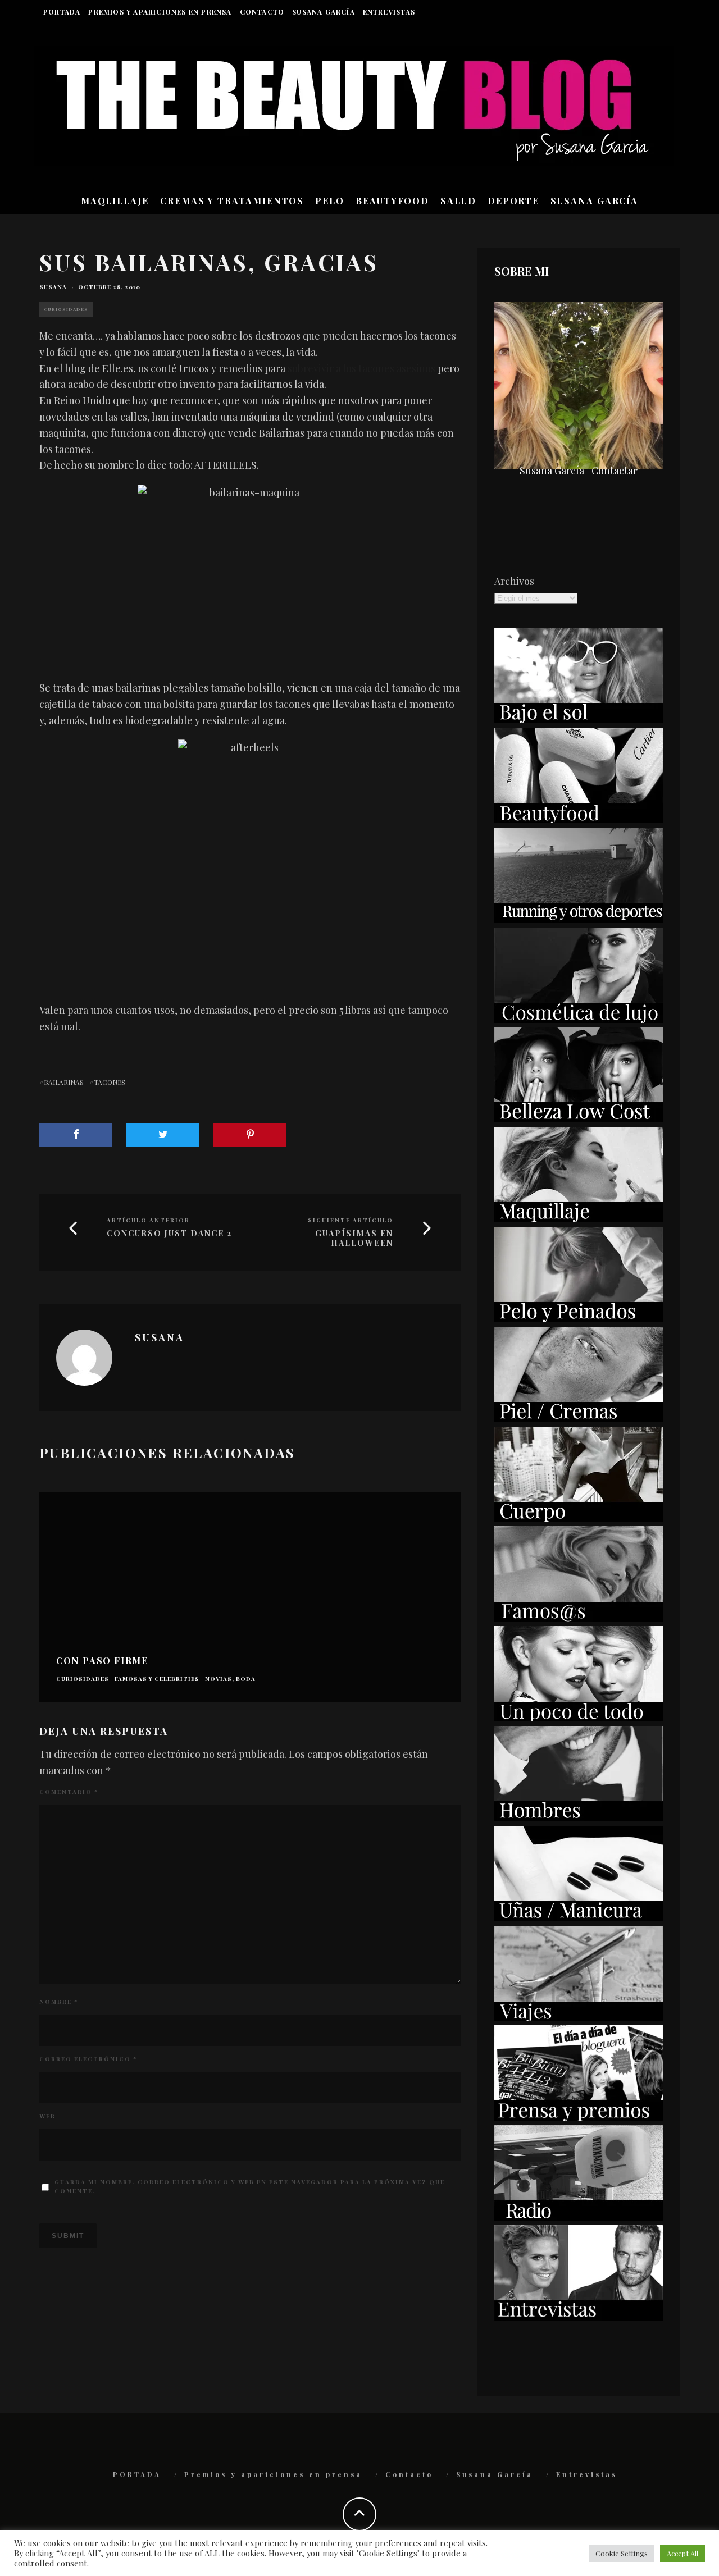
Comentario (69, 1792)
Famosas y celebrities (157, 1679)
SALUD (458, 201)
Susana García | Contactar (579, 471)
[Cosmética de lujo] (579, 1019)
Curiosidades (66, 309)
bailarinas (64, 1082)
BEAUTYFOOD (392, 201)
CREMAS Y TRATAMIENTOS (232, 201)
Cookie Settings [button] (622, 2553)
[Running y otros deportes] (579, 919)
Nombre (59, 2002)
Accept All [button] (682, 2553)
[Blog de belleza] (579, 1718)
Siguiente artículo (351, 1220)
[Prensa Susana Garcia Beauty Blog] (579, 2117)
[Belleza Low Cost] (579, 1118)
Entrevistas (389, 12)
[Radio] (579, 2217)
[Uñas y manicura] (579, 1917)
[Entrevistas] (579, 2317)
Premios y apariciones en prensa (160, 12)
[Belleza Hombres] (579, 1817)
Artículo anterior (148, 1220)
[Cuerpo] (579, 1518)
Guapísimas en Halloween (354, 1239)
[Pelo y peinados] (579, 1318)
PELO (330, 201)
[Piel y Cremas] (579, 1418)
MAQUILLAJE (115, 201)
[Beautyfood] (579, 819)
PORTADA (62, 12)
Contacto (262, 12)
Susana (53, 287)
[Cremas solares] (579, 719)
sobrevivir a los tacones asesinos (361, 368)
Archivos (514, 581)
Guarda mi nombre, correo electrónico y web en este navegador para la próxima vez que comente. (250, 2186)
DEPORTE (513, 201)
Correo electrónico (88, 2059)
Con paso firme (102, 1661)
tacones (110, 1082)
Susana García (324, 12)
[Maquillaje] (579, 1218)
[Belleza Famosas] (579, 1618)
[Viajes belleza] (579, 2017)
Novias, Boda (230, 1679)
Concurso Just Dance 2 (169, 1234)
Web (47, 2116)
